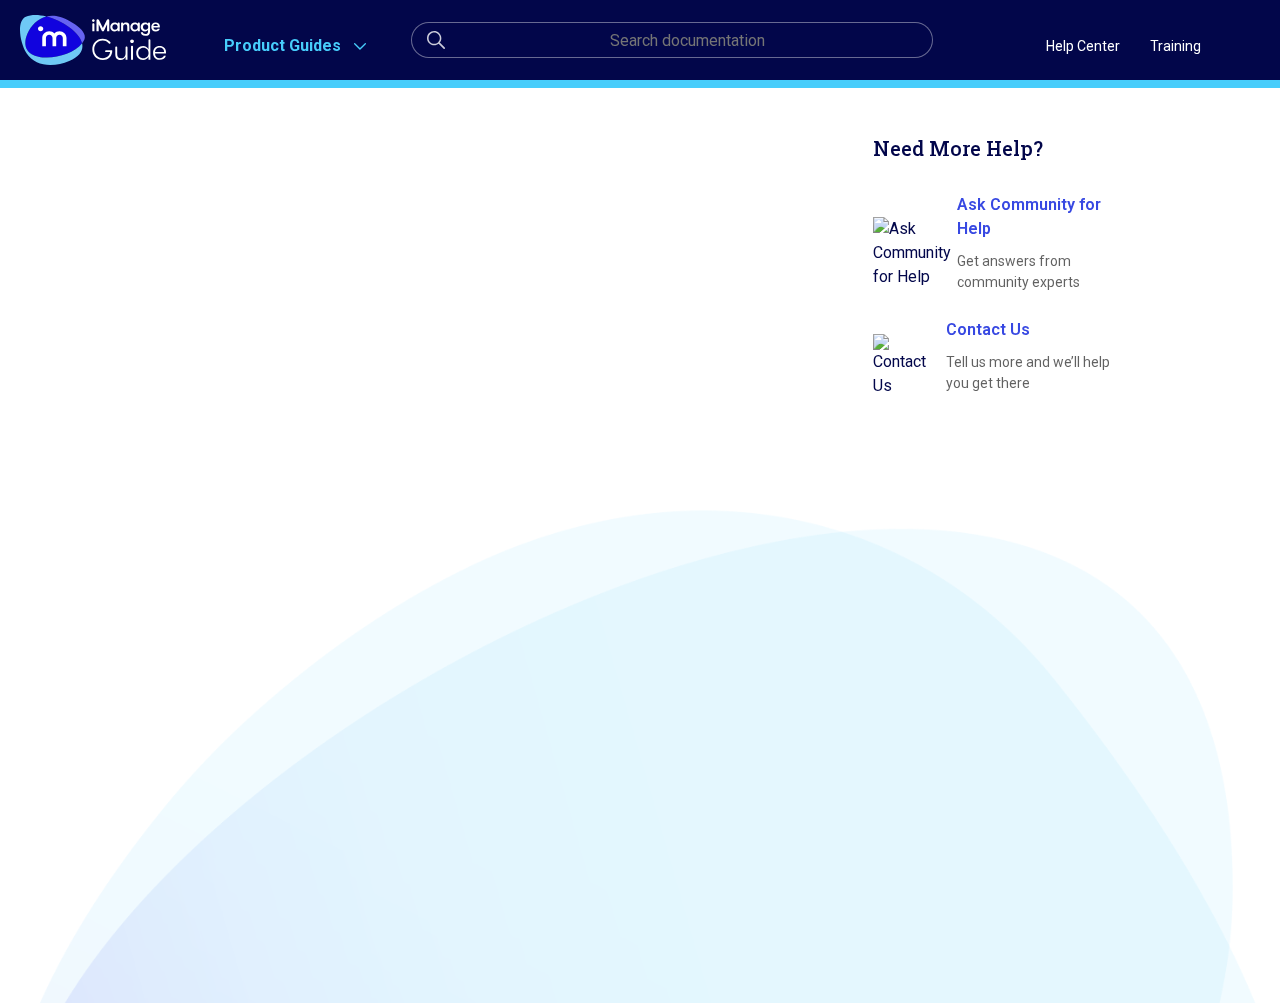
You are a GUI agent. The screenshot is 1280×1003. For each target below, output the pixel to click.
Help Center (1083, 46)
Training (1175, 46)
